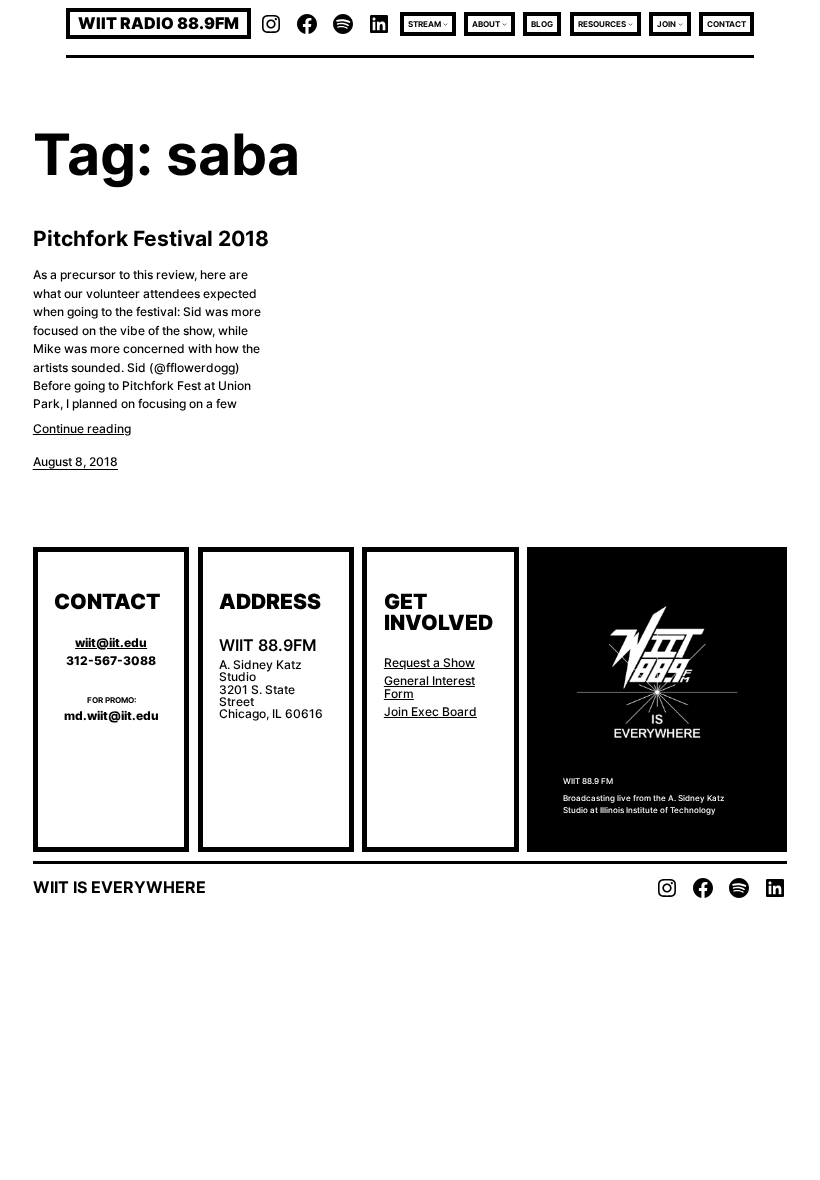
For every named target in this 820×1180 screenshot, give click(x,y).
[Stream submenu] (445, 23)
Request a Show (429, 662)
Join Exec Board (430, 711)
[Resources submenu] (630, 23)
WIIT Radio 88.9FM (158, 23)
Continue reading (82, 428)
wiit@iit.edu (111, 642)
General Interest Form (429, 686)
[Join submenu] (680, 23)
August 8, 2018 (75, 461)
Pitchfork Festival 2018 (151, 239)
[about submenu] (504, 23)
